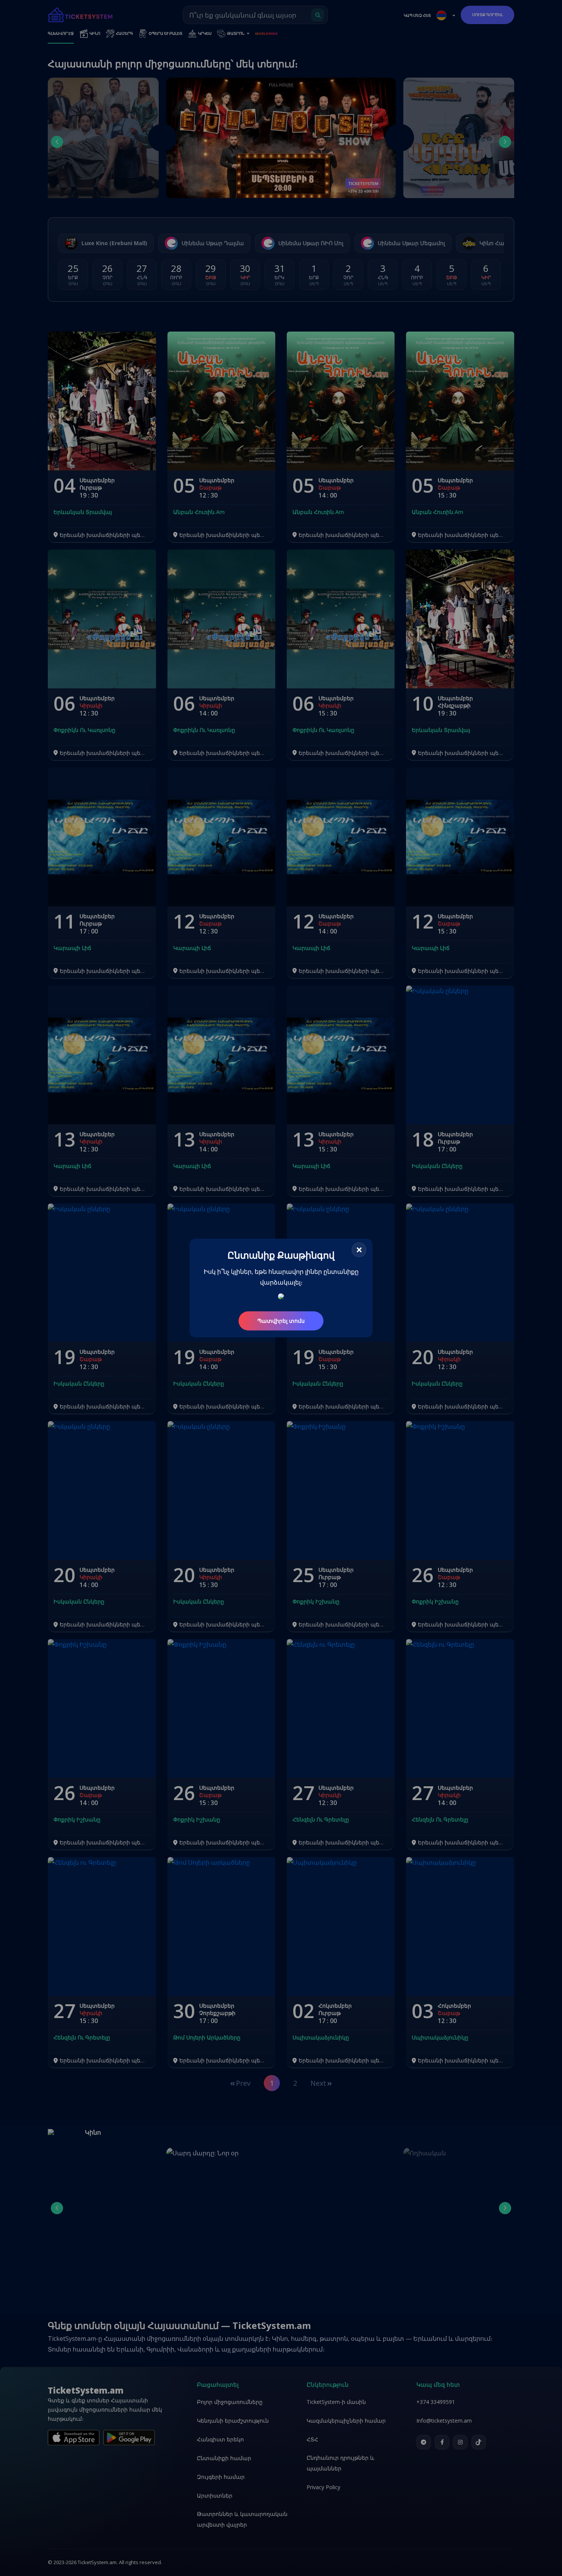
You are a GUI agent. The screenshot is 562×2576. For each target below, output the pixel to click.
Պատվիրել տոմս (281, 1321)
